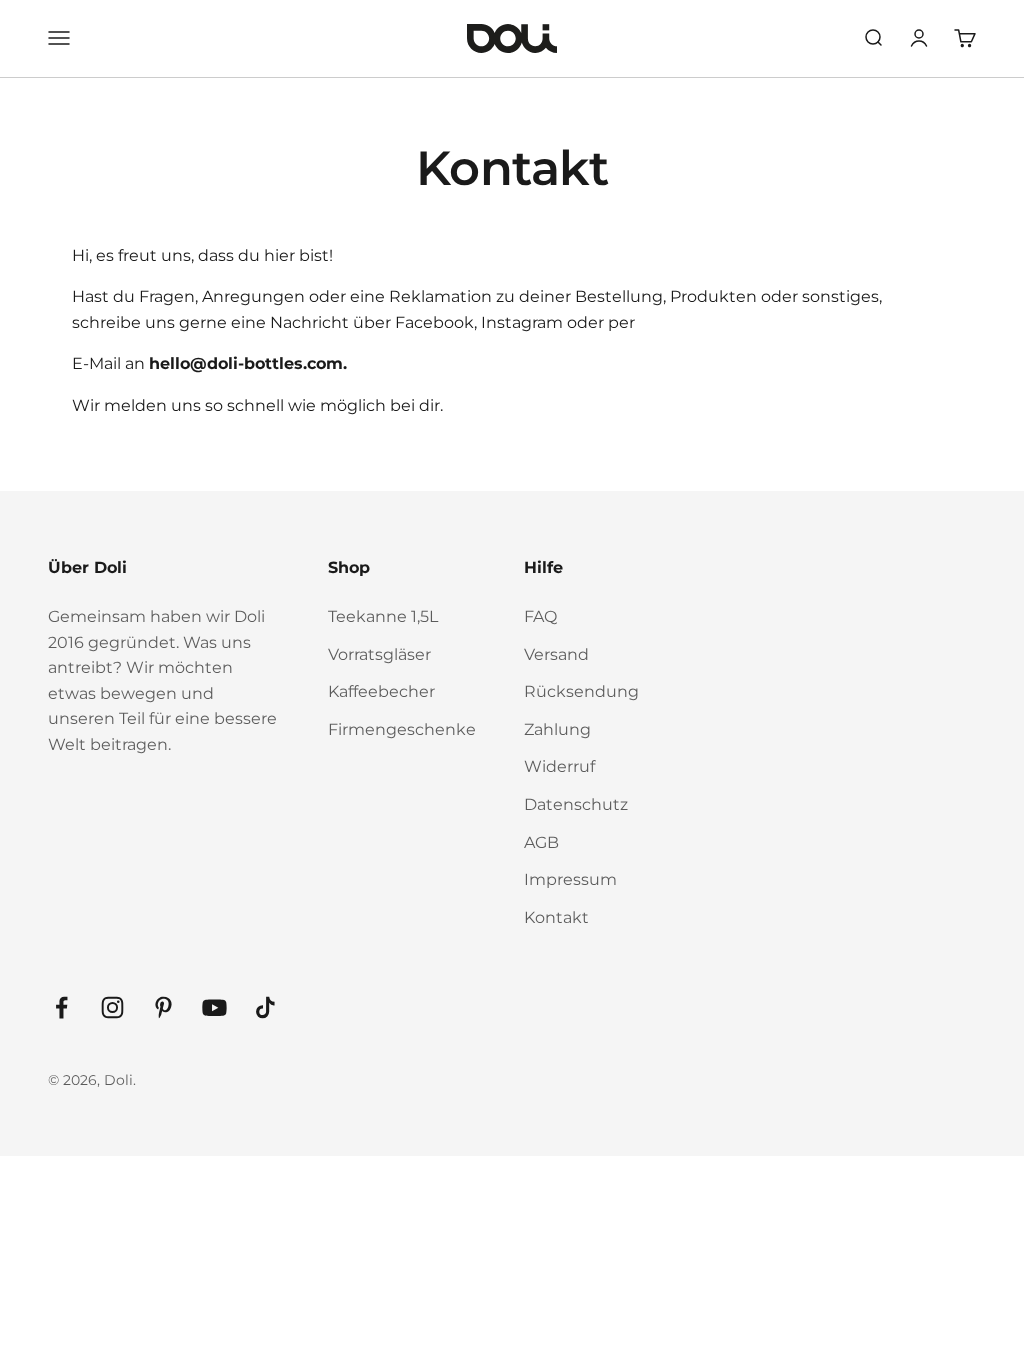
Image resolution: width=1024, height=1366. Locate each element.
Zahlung (557, 729)
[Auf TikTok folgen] (265, 1007)
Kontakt (556, 917)
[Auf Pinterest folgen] (163, 1007)
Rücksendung (581, 691)
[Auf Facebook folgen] (61, 1007)
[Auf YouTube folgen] (214, 1007)
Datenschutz (576, 804)
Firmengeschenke (402, 729)
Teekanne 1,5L (383, 616)
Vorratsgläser (379, 654)
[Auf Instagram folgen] (112, 1007)
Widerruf (559, 766)
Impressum (570, 879)
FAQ (540, 616)
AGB (541, 842)
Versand (556, 654)
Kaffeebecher (381, 691)
